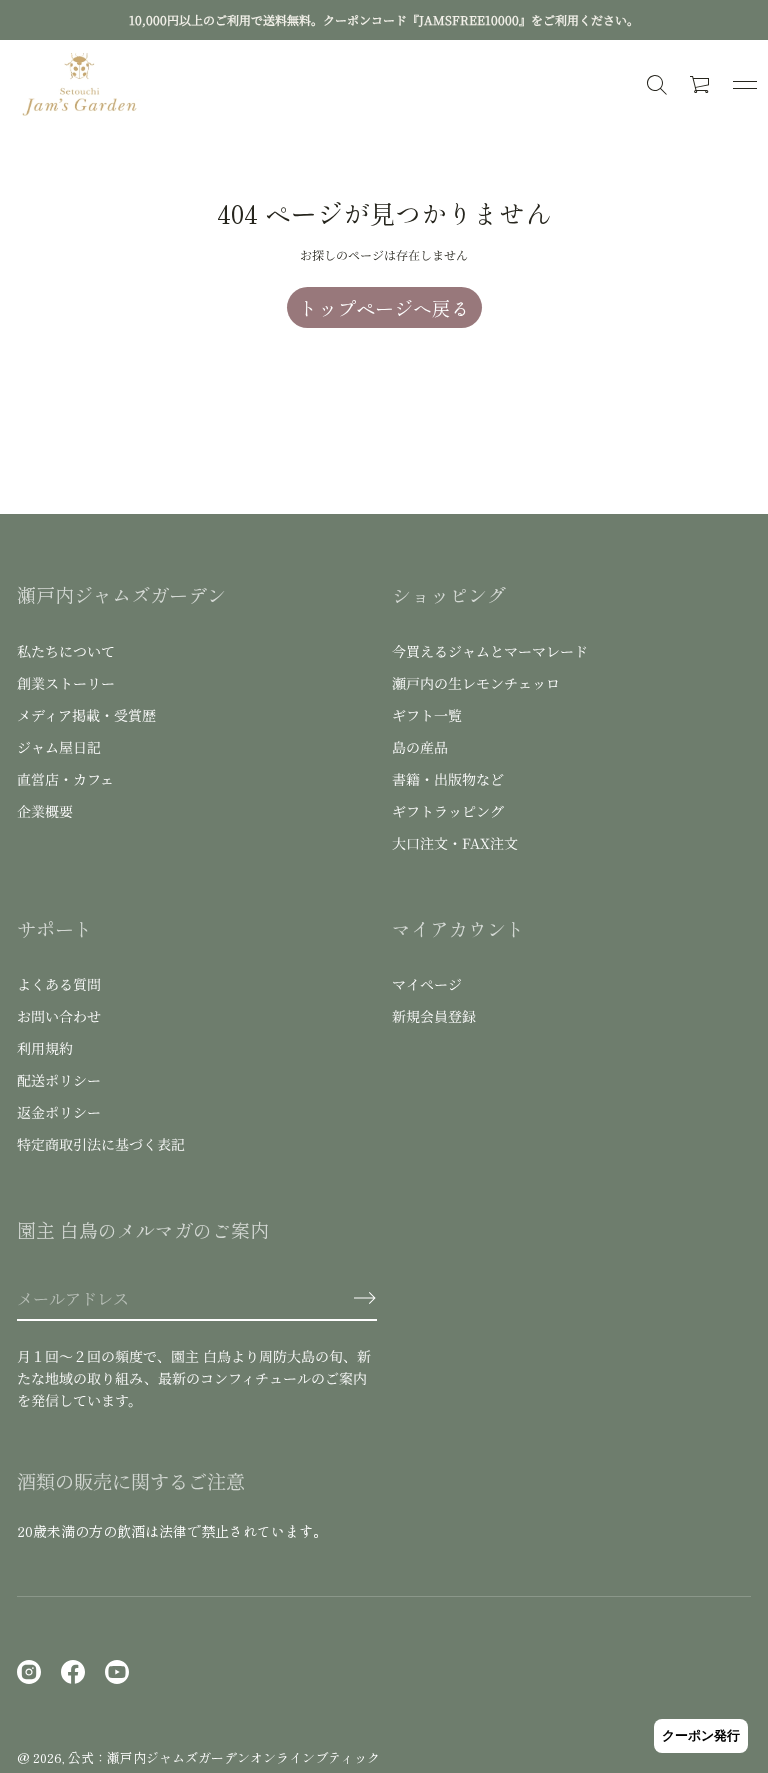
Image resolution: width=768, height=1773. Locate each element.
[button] (701, 85)
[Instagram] (29, 1672)
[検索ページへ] (657, 85)
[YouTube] (117, 1672)
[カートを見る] (701, 85)
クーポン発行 (701, 1735)
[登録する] (365, 1298)
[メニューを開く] (745, 85)
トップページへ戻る (384, 307)
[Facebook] (73, 1672)
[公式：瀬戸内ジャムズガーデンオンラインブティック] (80, 85)
